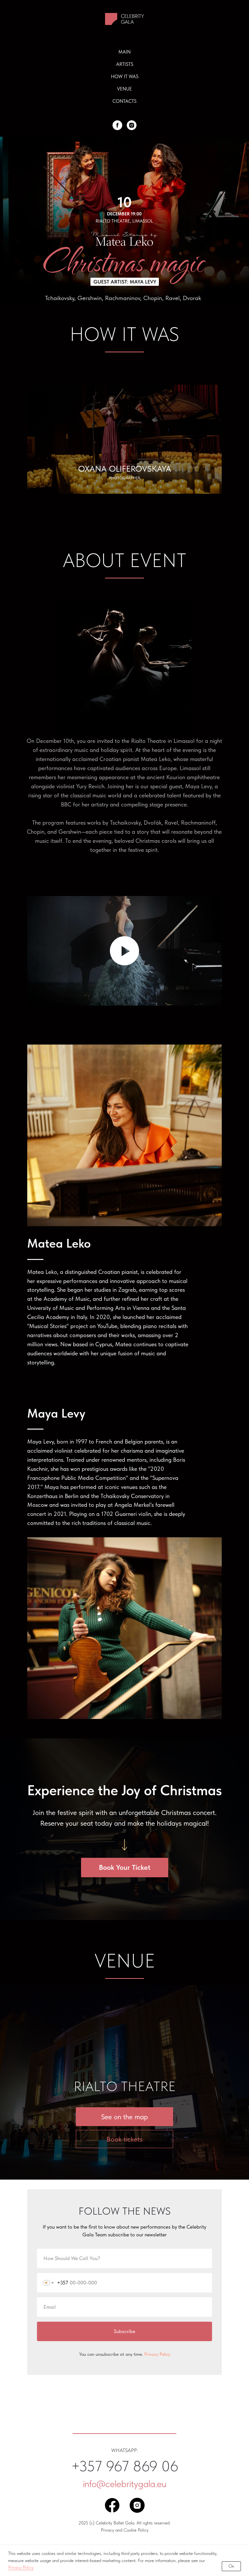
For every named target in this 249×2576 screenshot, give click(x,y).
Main (124, 52)
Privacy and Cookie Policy (125, 2530)
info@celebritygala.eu (125, 2484)
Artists (125, 64)
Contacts (124, 101)
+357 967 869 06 (125, 2466)
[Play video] (124, 951)
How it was (125, 77)
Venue (124, 89)
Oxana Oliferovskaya (125, 469)
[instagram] (132, 125)
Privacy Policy (21, 2567)
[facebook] (117, 125)
